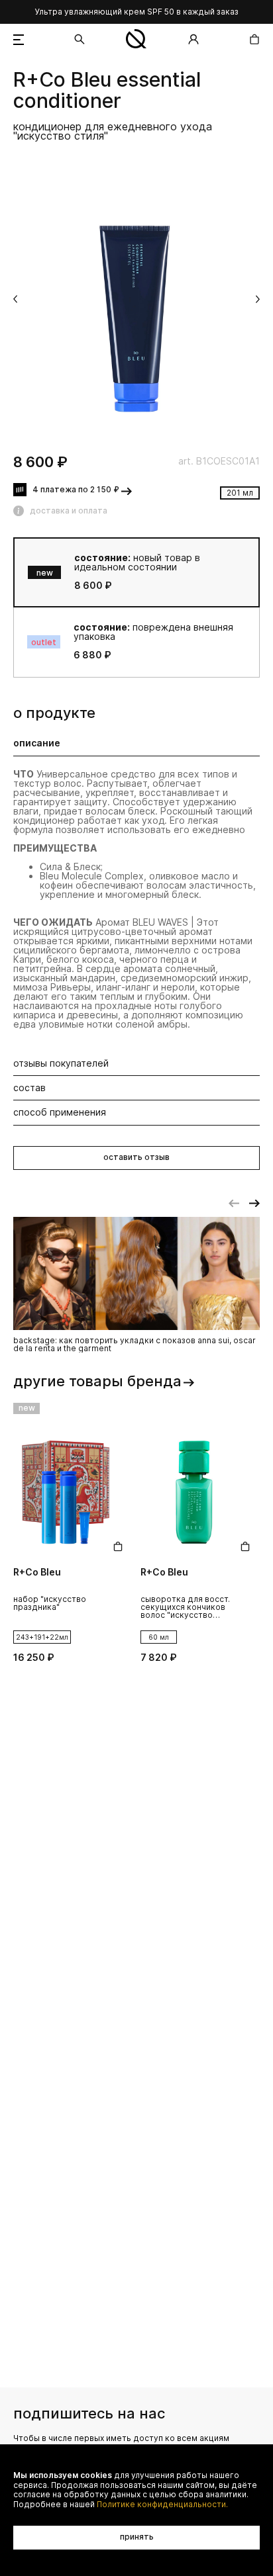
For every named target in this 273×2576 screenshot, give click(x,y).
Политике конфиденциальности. (162, 2505)
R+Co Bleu (62, 80)
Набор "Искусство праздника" (50, 1604)
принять (137, 2537)
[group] (136, 300)
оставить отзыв (136, 1157)
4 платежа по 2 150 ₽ (76, 489)
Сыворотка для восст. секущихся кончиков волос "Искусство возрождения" (185, 1608)
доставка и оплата (69, 511)
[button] (15, 299)
